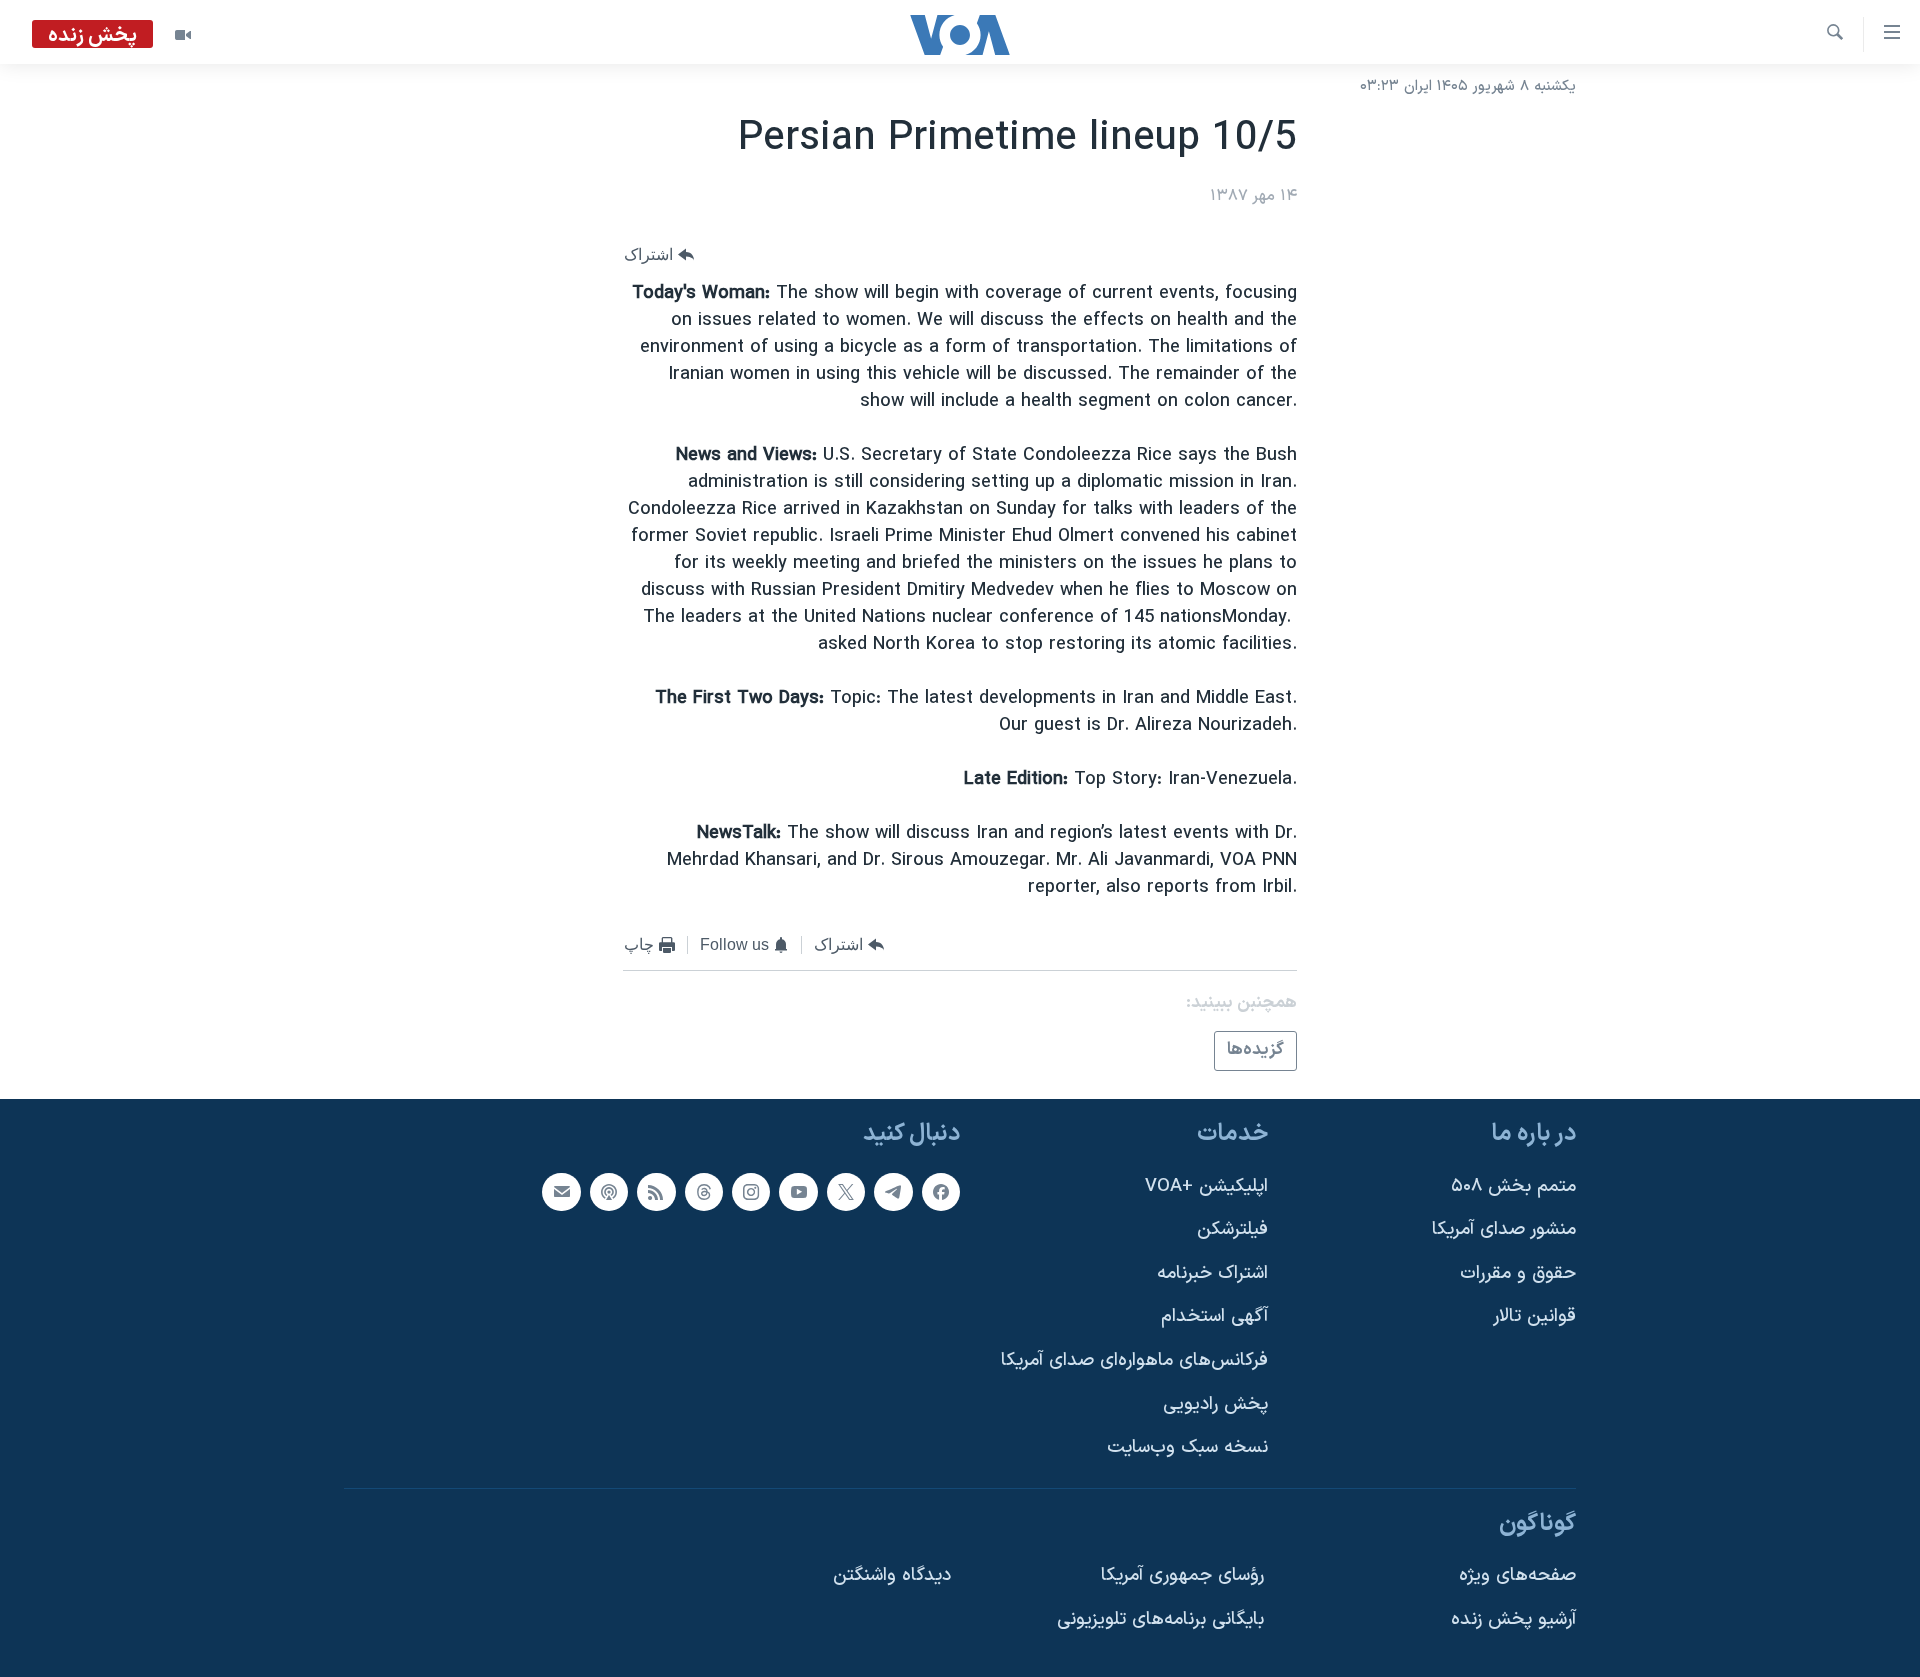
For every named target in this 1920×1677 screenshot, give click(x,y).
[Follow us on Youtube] (798, 1191)
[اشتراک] (561, 1191)
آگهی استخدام (1214, 1316)
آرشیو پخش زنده (1513, 1619)
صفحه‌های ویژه (1517, 1575)
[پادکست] (609, 1191)
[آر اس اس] (656, 1191)
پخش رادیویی (1215, 1403)
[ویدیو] (183, 35)
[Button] (659, 254)
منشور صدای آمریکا (1504, 1229)
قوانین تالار (1534, 1316)
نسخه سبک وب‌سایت (1187, 1447)
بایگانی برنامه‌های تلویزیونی (1160, 1619)
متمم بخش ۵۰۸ (1513, 1185)
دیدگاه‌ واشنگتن (892, 1575)
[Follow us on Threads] (704, 1191)
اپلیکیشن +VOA (1206, 1185)
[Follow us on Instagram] (751, 1191)
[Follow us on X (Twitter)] (846, 1191)
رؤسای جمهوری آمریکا (1182, 1575)
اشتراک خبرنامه (1212, 1272)
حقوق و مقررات (1518, 1272)
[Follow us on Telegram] (893, 1191)
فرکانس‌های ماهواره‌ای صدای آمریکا (1134, 1360)
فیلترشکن (1232, 1229)
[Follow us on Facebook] (941, 1191)
